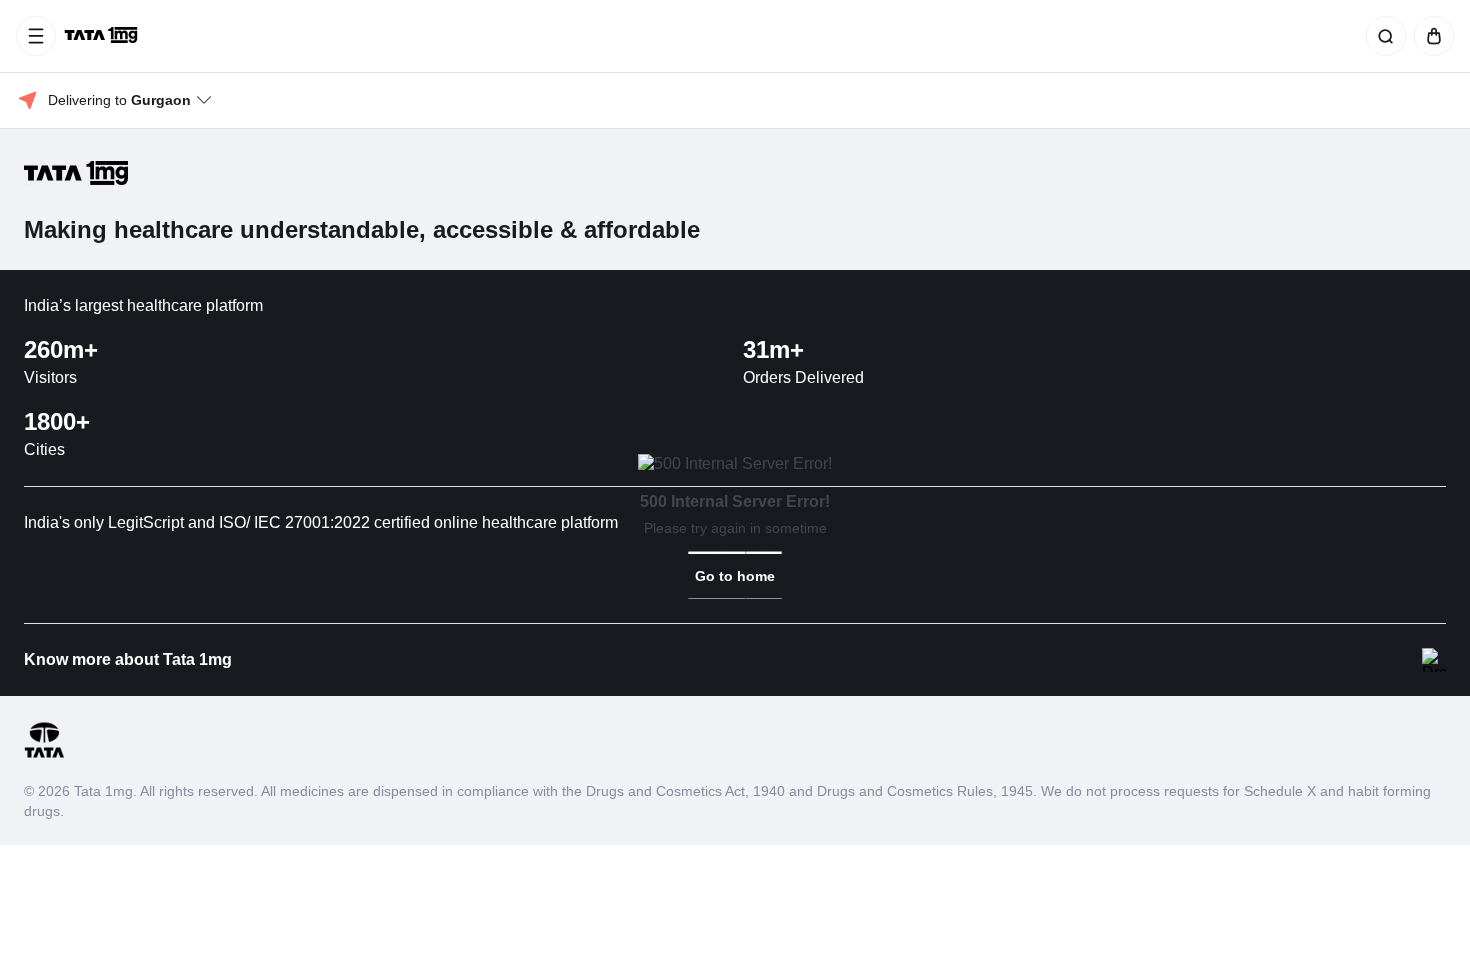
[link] (735, 576)
